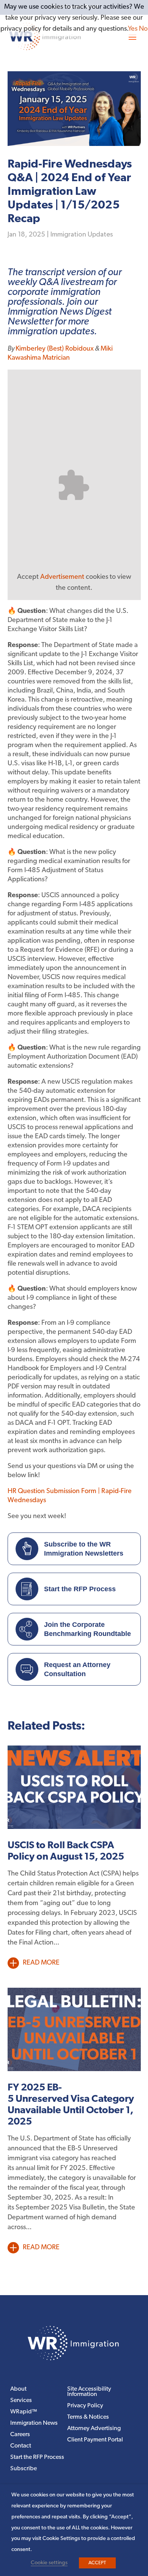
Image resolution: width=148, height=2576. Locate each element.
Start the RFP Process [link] (37, 2458)
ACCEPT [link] (97, 2563)
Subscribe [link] (24, 2469)
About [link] (18, 2389)
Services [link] (21, 2401)
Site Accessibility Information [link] (89, 2392)
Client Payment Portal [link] (95, 2440)
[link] (74, 2359)
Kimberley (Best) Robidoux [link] (55, 349)
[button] (132, 37)
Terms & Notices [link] (88, 2417)
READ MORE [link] (41, 1963)
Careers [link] (20, 2435)
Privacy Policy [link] (85, 2406)
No (143, 29)
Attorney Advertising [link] (94, 2429)
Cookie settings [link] (49, 2563)
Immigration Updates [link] (82, 235)
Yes (133, 29)
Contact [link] (21, 2446)
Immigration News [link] (34, 2423)
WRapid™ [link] (24, 2412)
